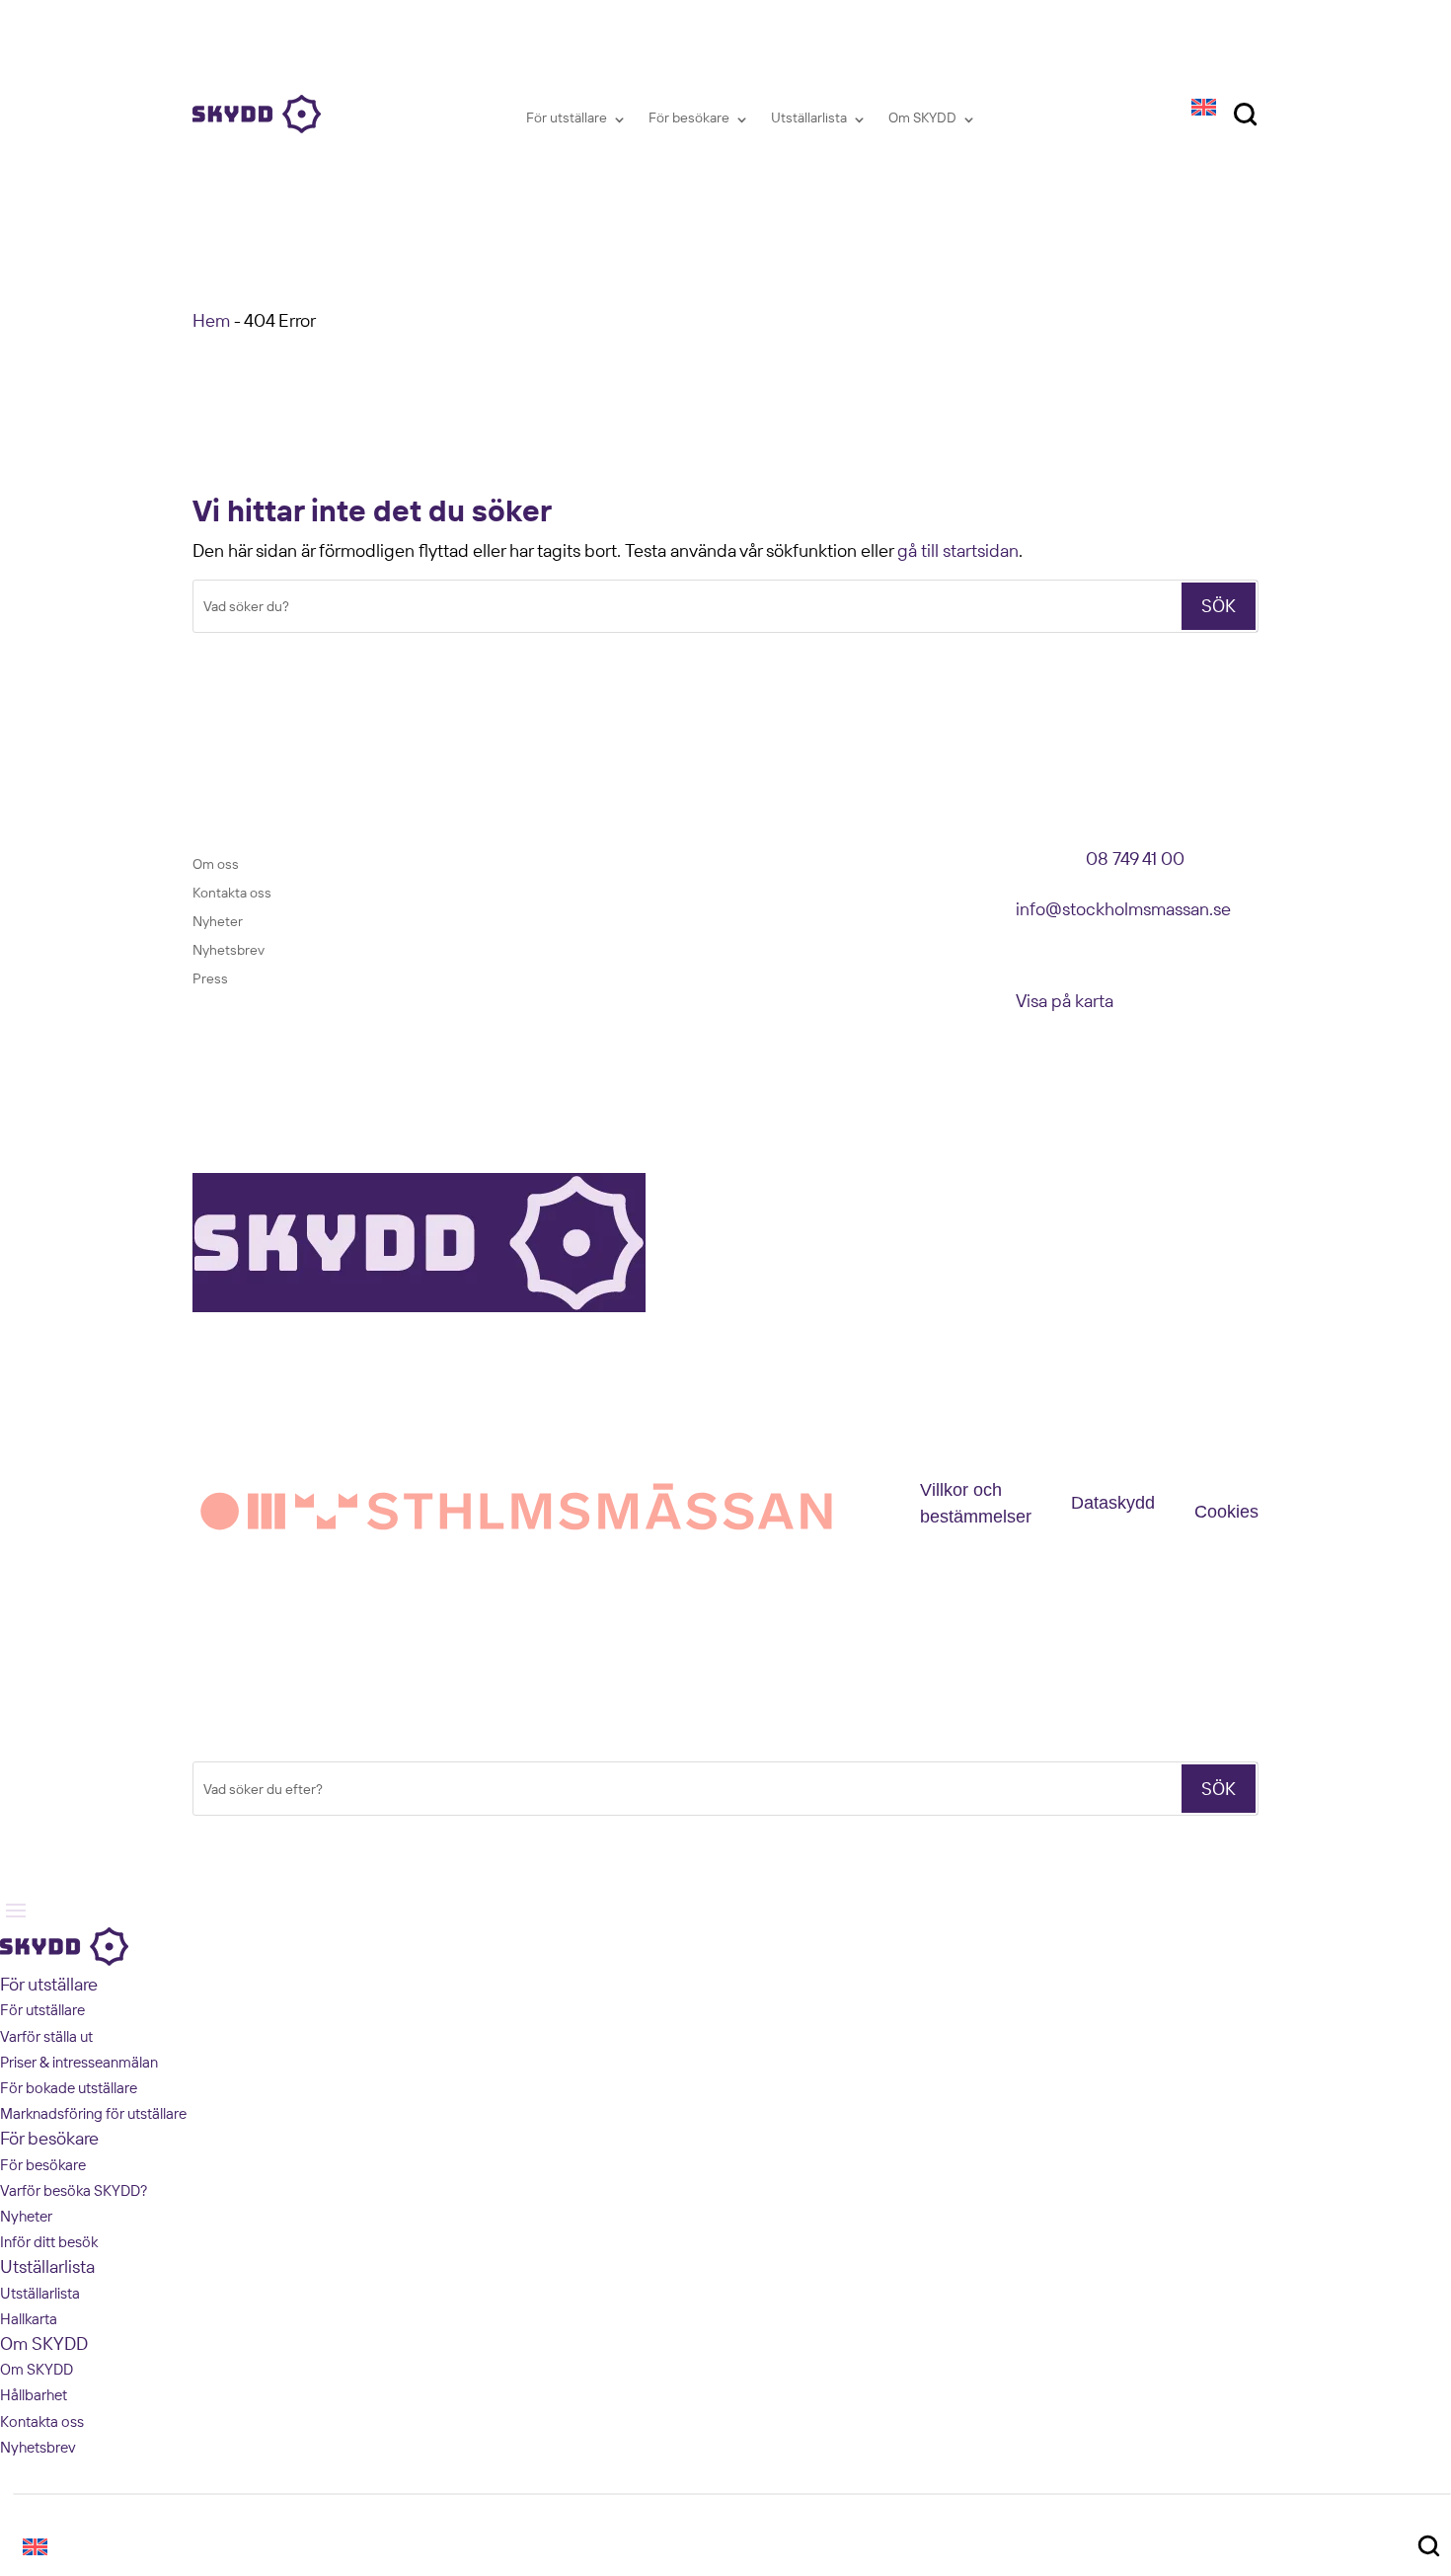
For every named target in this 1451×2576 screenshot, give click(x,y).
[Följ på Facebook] (483, 862)
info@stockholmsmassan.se (1123, 909)
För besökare (689, 117)
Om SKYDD (922, 117)
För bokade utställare (69, 2088)
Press (210, 978)
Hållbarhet (34, 2395)
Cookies (1226, 1512)
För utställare (567, 117)
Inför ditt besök (49, 2242)
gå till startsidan (958, 550)
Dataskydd (1113, 1503)
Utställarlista (809, 117)
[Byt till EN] (1204, 106)
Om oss (216, 864)
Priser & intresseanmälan (79, 2062)
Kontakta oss (232, 893)
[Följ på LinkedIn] (522, 862)
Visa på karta (1065, 1001)
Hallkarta (29, 2319)
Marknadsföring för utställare (93, 2113)
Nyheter (218, 921)
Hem (211, 320)
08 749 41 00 (1135, 859)
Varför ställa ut (46, 2036)
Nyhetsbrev (229, 950)
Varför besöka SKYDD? (74, 2190)
